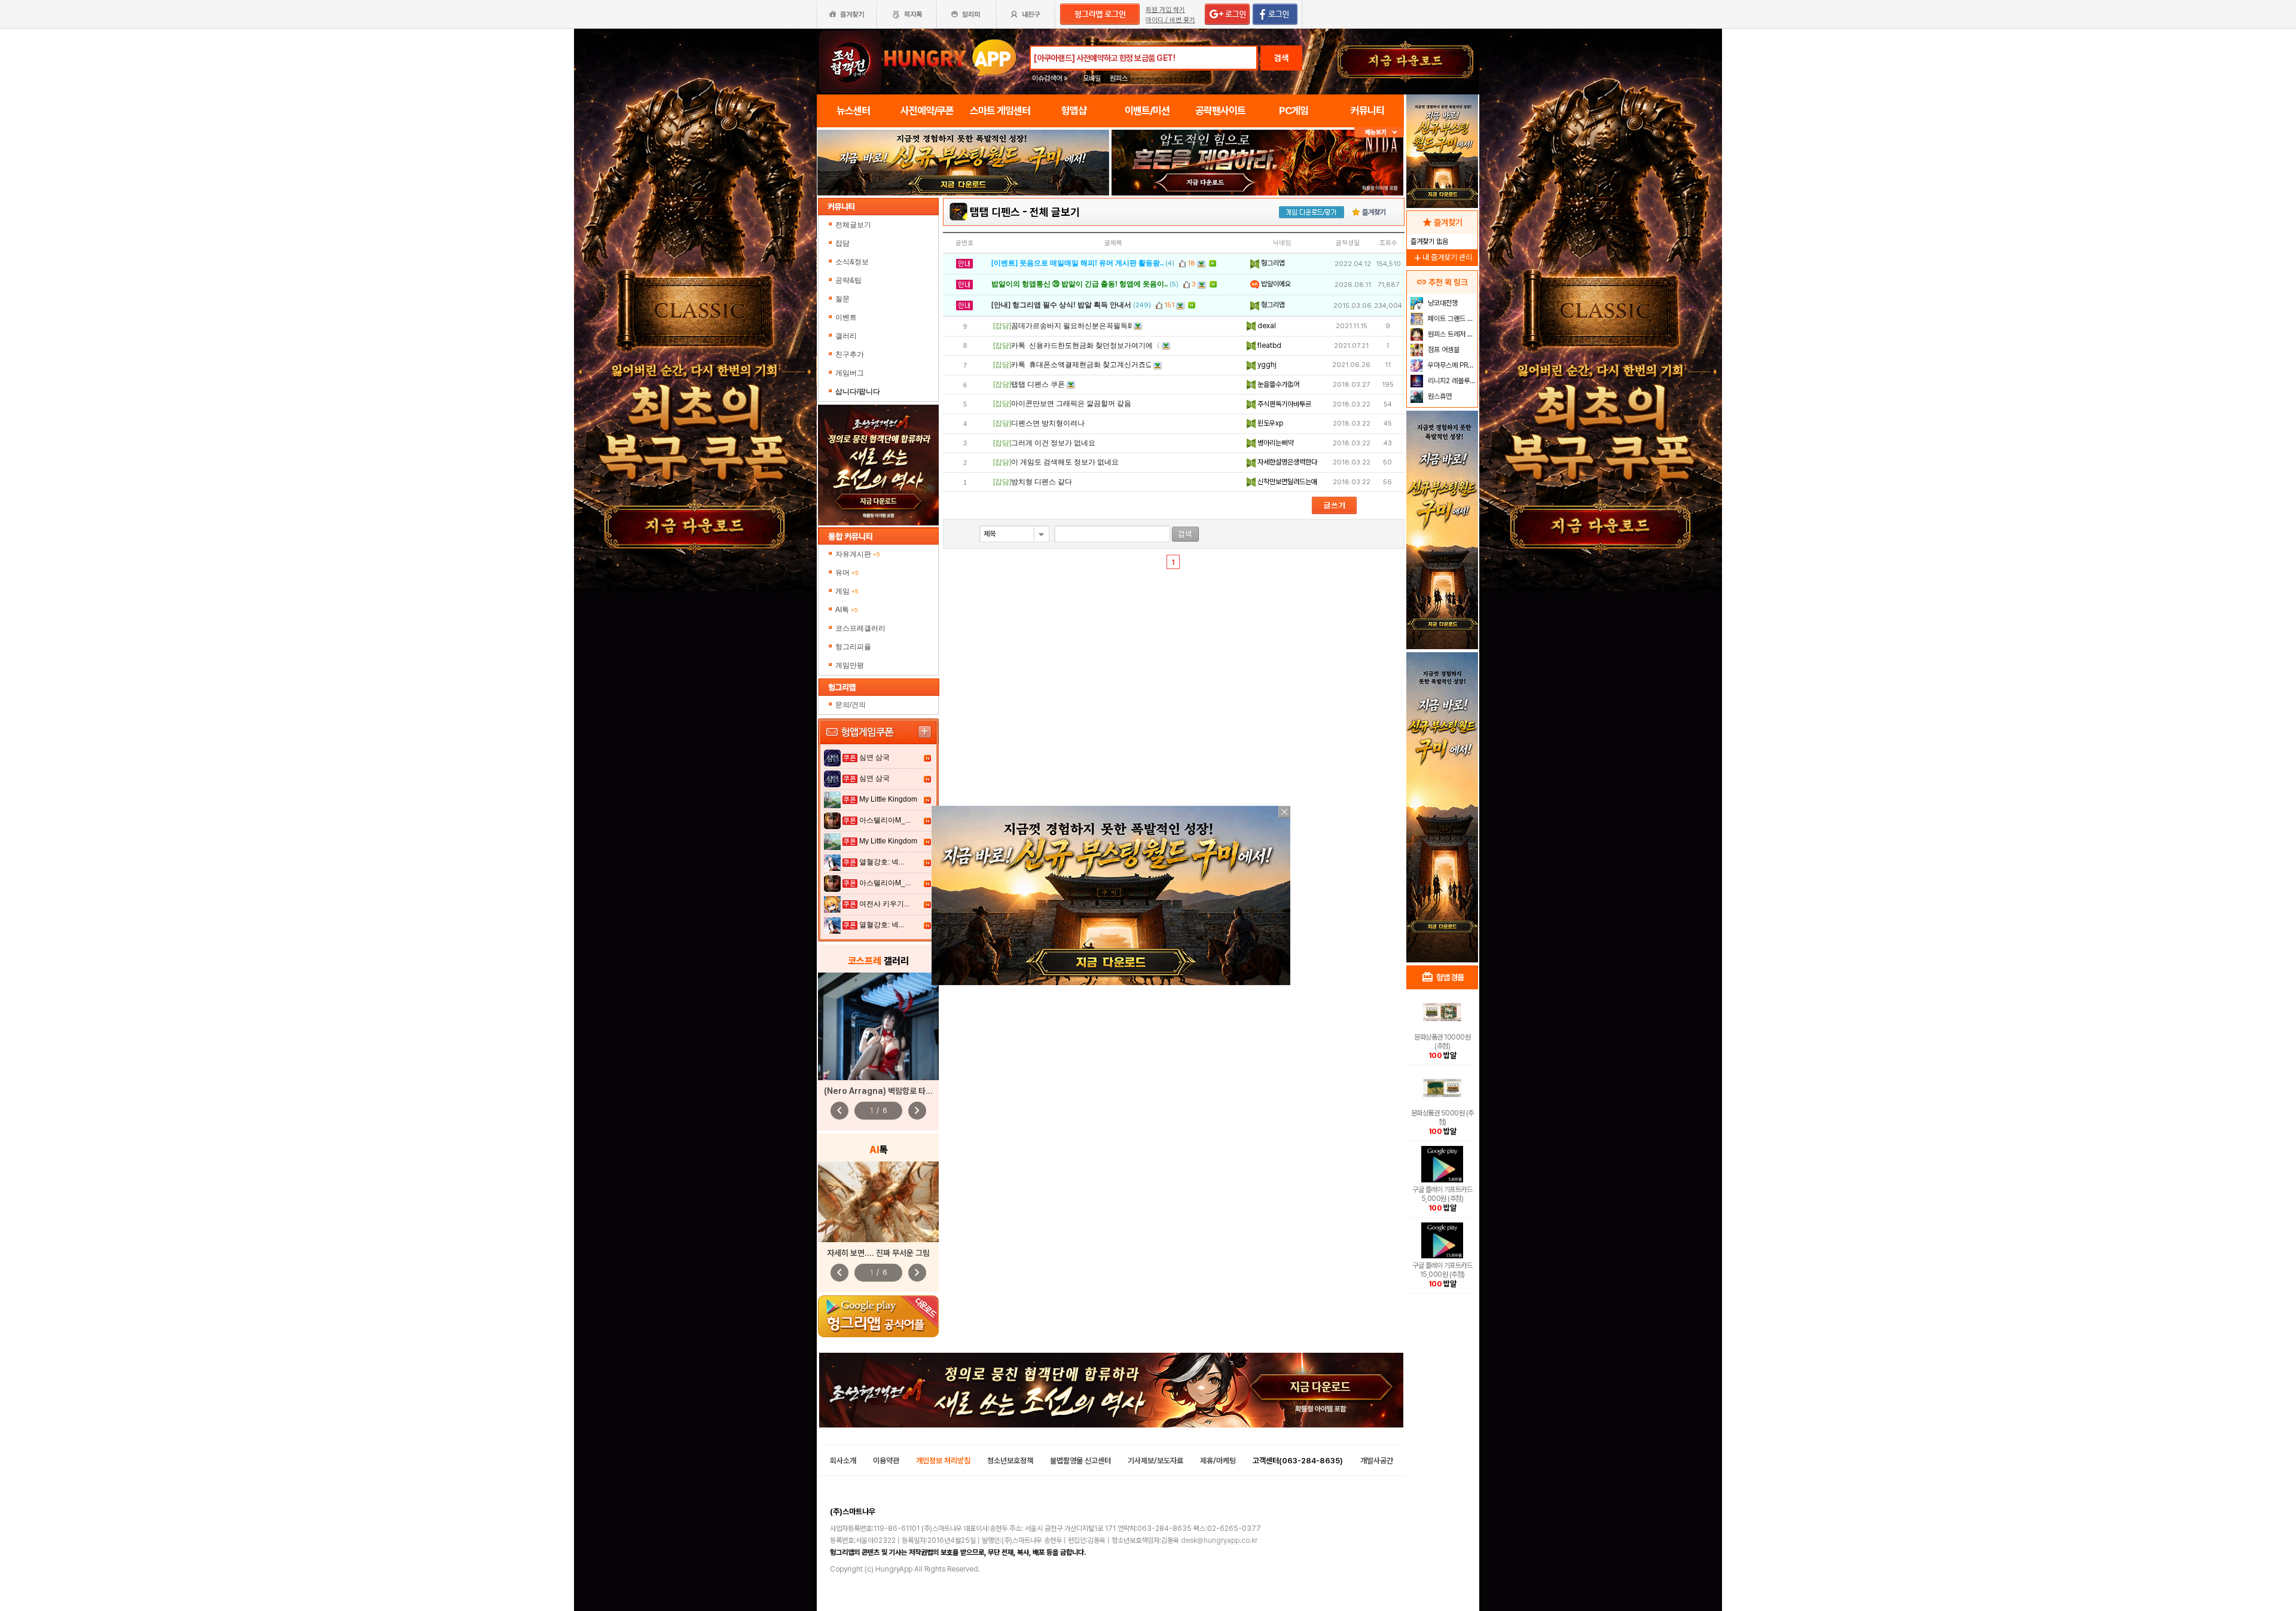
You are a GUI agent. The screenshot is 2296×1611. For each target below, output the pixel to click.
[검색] (1185, 534)
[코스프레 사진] (878, 1026)
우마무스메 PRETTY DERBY (1451, 365)
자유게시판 (858, 554)
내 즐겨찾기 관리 (1442, 257)
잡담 (842, 243)
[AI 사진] (878, 1202)
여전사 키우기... (884, 904)
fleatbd (1268, 346)
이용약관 (886, 1461)
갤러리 (846, 336)
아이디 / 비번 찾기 (1170, 20)
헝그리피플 (853, 647)
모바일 (1092, 78)
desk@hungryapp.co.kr (1219, 1540)
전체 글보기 (1055, 212)
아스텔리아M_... (885, 820)
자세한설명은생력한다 (1286, 462)
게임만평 (850, 665)
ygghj (1266, 365)
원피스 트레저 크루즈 (1451, 334)
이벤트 (846, 317)
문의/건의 (851, 705)
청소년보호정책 (1010, 1461)
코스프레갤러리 (860, 628)
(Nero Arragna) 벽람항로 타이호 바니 (890, 1091)
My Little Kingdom (888, 799)
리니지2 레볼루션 (1451, 381)
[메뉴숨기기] (1379, 132)
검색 (1281, 58)
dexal (1266, 326)
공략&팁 (848, 280)
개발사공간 (1377, 1461)
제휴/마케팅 (1218, 1461)
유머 (847, 573)
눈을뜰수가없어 (1277, 384)
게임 (847, 591)
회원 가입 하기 (1165, 10)
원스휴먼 (1439, 396)
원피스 (1119, 78)
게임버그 (850, 373)
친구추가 (850, 354)
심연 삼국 (874, 757)
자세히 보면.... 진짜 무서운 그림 (878, 1253)
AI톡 (847, 610)
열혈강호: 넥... (882, 862)
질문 (842, 299)
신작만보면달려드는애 (1286, 482)
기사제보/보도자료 (1155, 1461)
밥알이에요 (1275, 284)
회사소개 (843, 1461)
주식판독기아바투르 (1283, 404)
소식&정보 (852, 262)
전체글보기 (853, 225)
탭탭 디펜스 (995, 212)
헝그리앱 (1272, 263)
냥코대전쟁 (1442, 303)
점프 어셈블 (1443, 350)
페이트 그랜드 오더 (1451, 319)
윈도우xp (1269, 423)
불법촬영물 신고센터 (1080, 1461)
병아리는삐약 (1274, 443)
